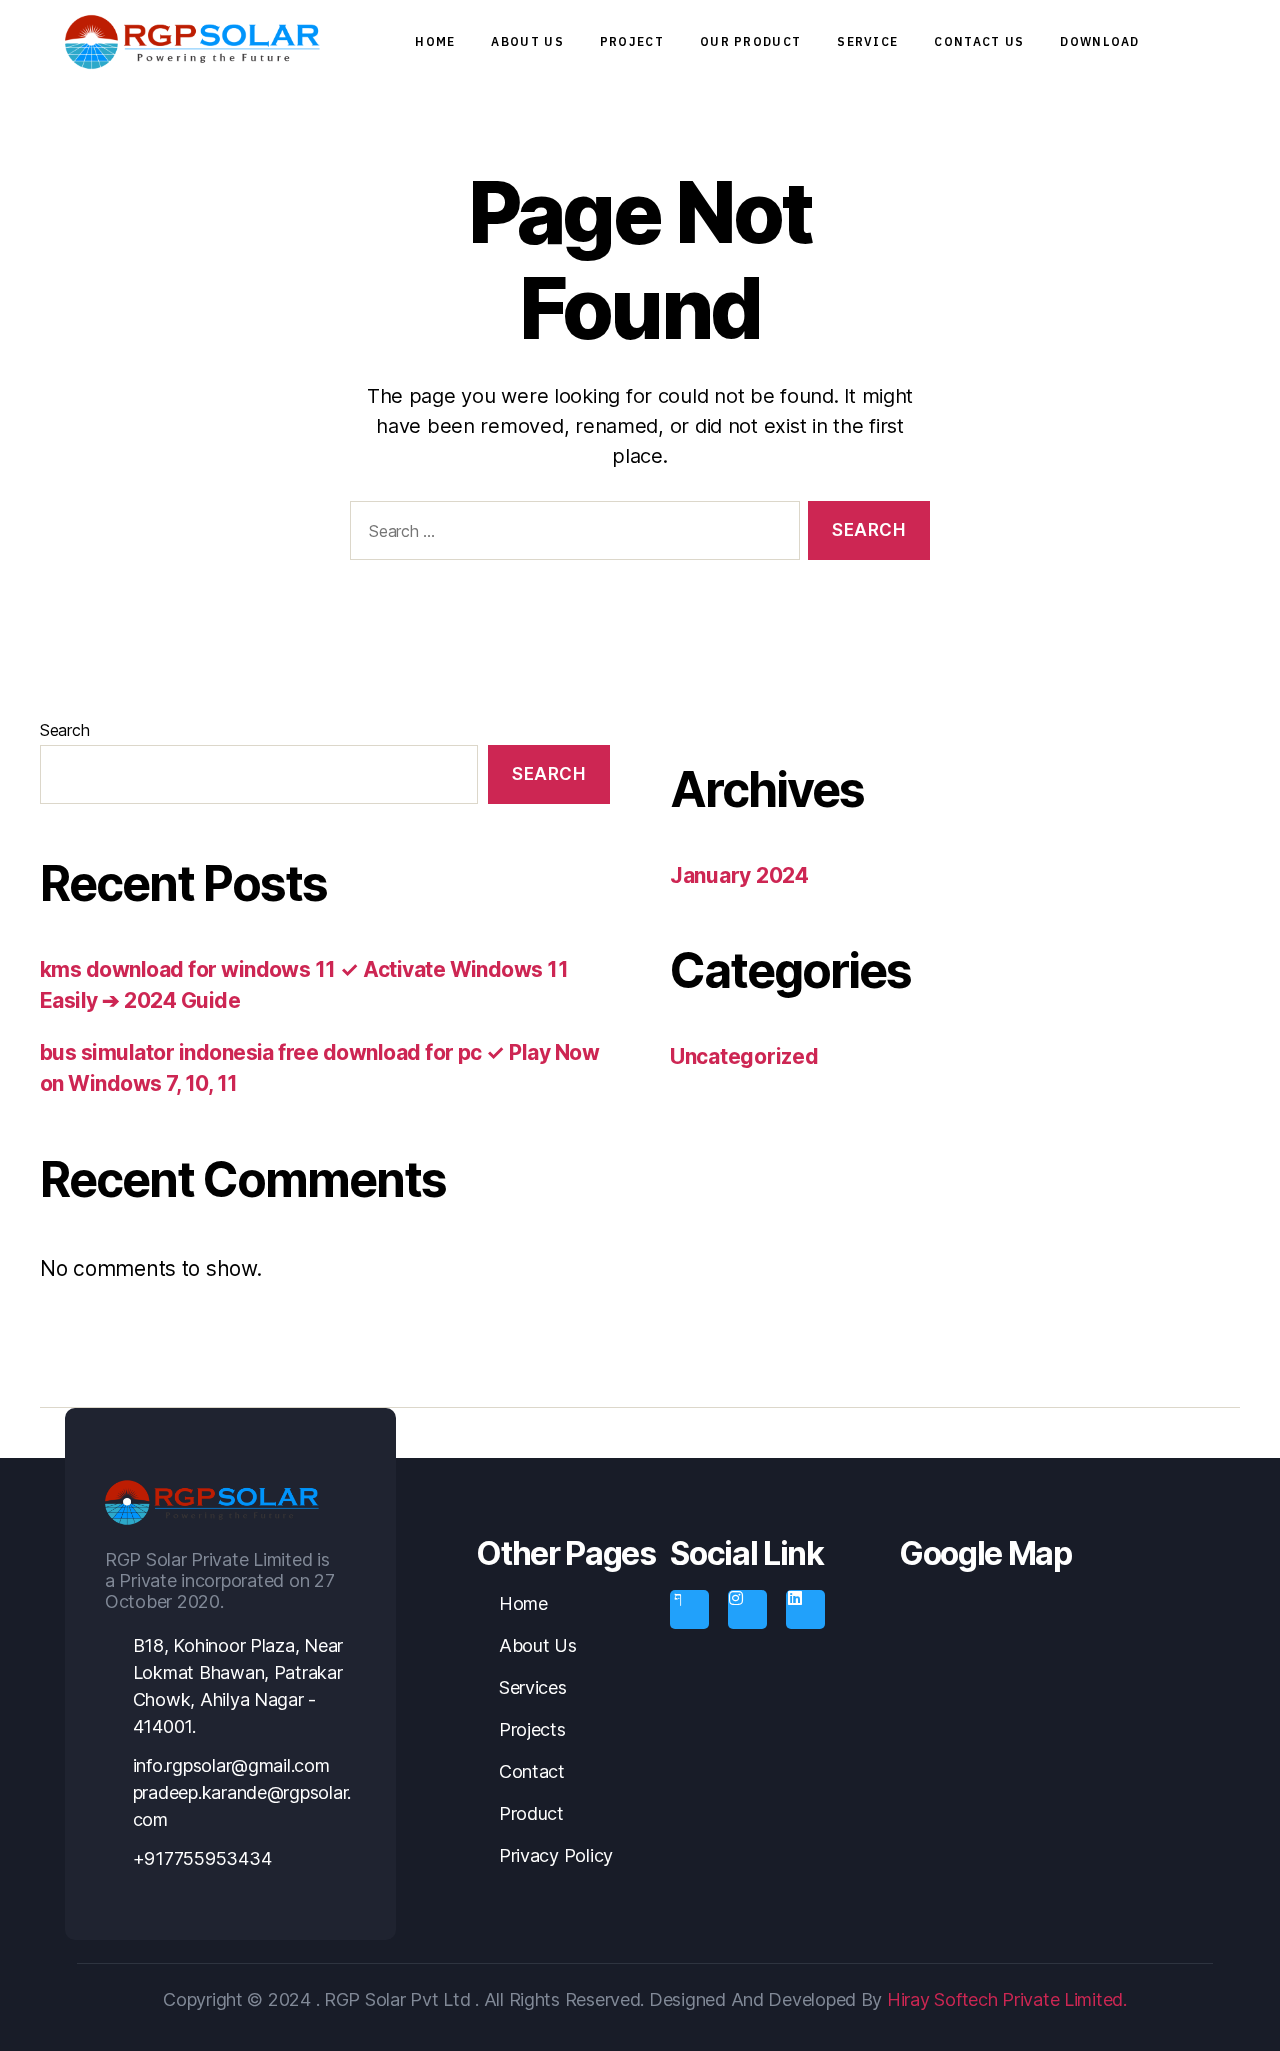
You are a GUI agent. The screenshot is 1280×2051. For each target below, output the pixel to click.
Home (435, 41)
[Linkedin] (805, 1609)
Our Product (750, 41)
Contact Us (979, 41)
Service (867, 41)
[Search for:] (571, 534)
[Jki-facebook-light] (689, 1609)
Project (632, 41)
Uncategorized (744, 1056)
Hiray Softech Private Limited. (1004, 1999)
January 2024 (739, 875)
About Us (527, 41)
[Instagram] (747, 1609)
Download (1099, 41)
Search (64, 730)
